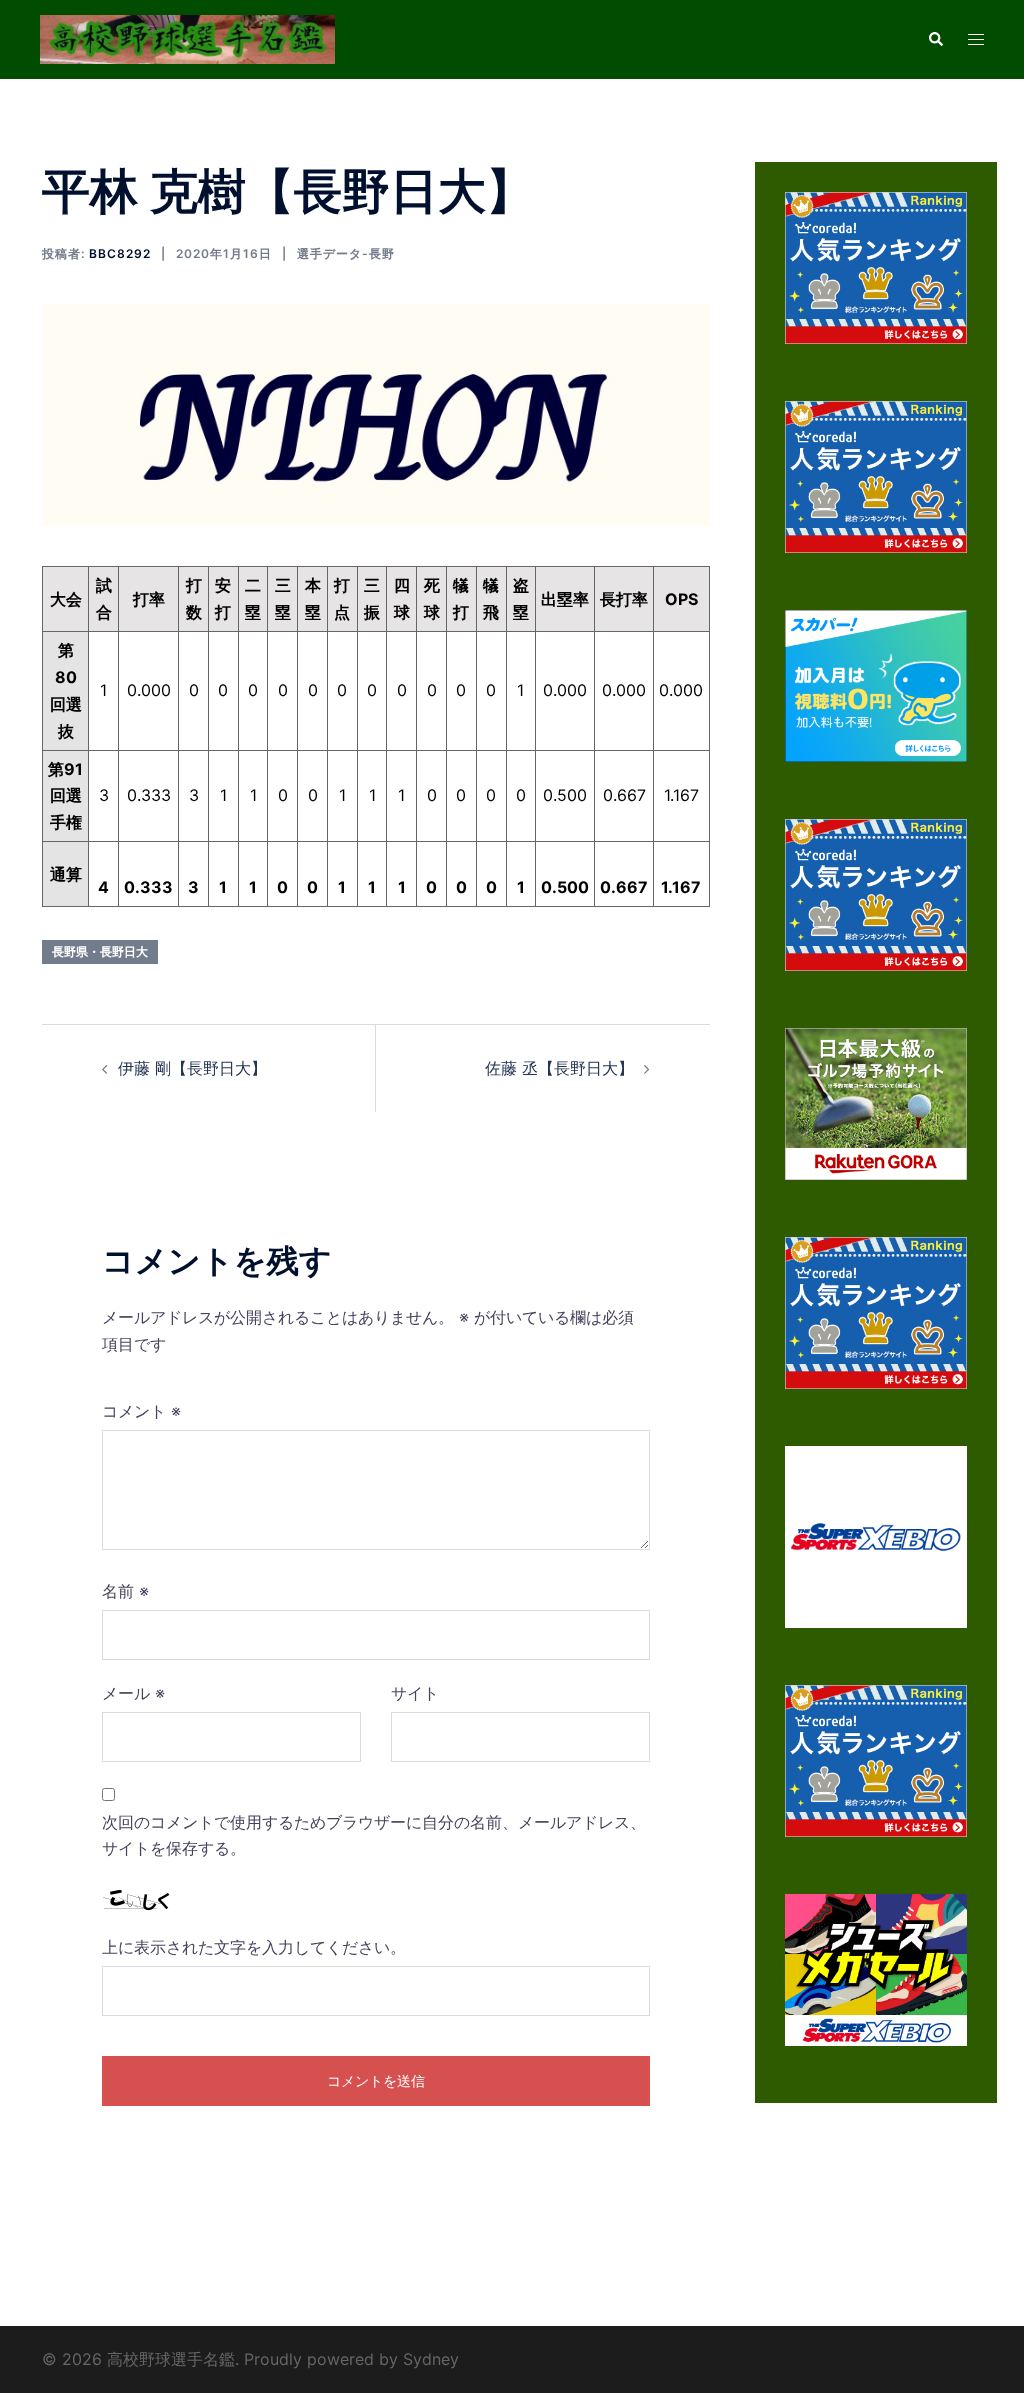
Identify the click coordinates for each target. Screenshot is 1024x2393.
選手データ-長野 (346, 253)
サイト (415, 1693)
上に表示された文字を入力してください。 (254, 1947)
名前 (125, 1591)
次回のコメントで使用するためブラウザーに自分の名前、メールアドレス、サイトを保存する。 (374, 1835)
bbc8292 (120, 253)
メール (133, 1693)
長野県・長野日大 (100, 951)
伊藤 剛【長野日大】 (192, 1068)
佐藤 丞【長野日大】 (559, 1068)
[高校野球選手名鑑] (187, 38)
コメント (141, 1411)
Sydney (431, 2359)
